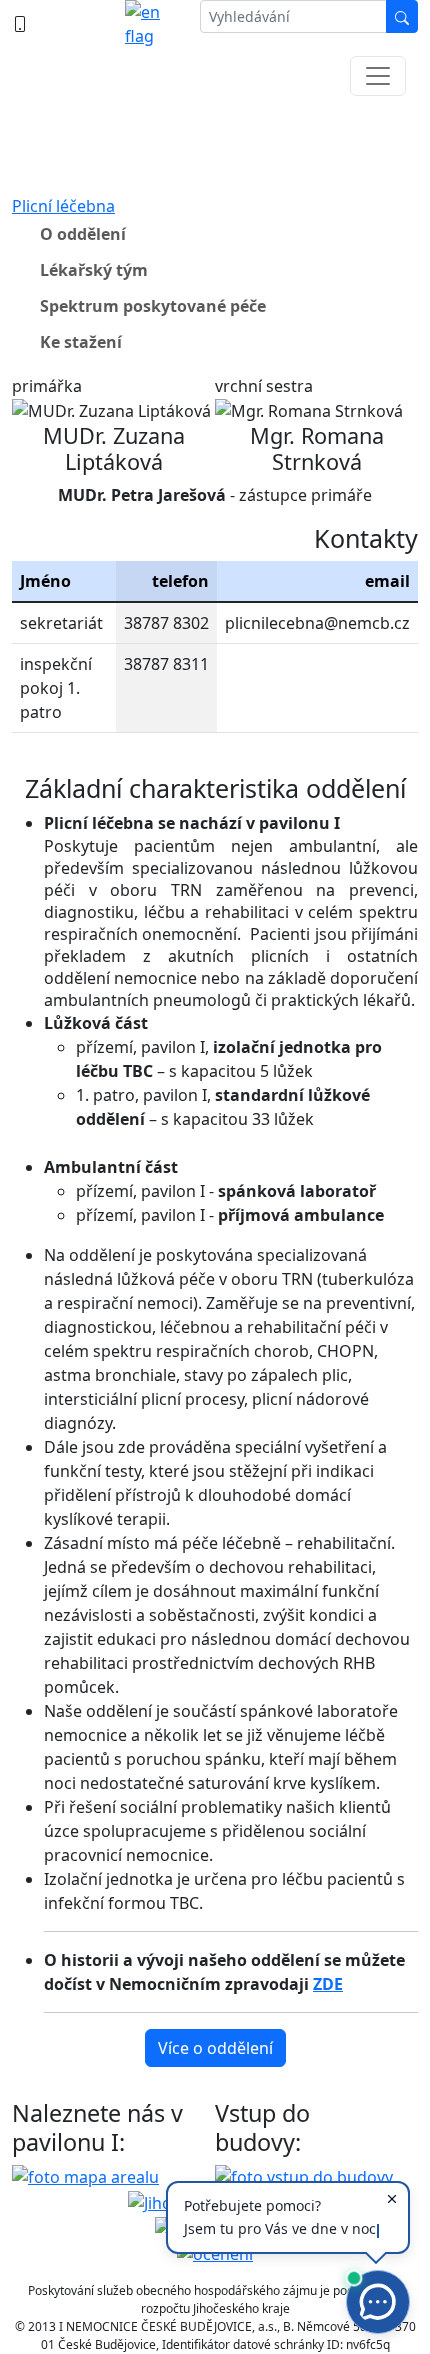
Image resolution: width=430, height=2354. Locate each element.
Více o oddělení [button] (215, 2048)
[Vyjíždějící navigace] (378, 76)
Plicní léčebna (63, 206)
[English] (154, 24)
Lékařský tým (94, 270)
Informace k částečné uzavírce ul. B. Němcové (215, 140)
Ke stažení (81, 342)
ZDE (328, 1984)
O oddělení (83, 234)
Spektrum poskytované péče (153, 306)
